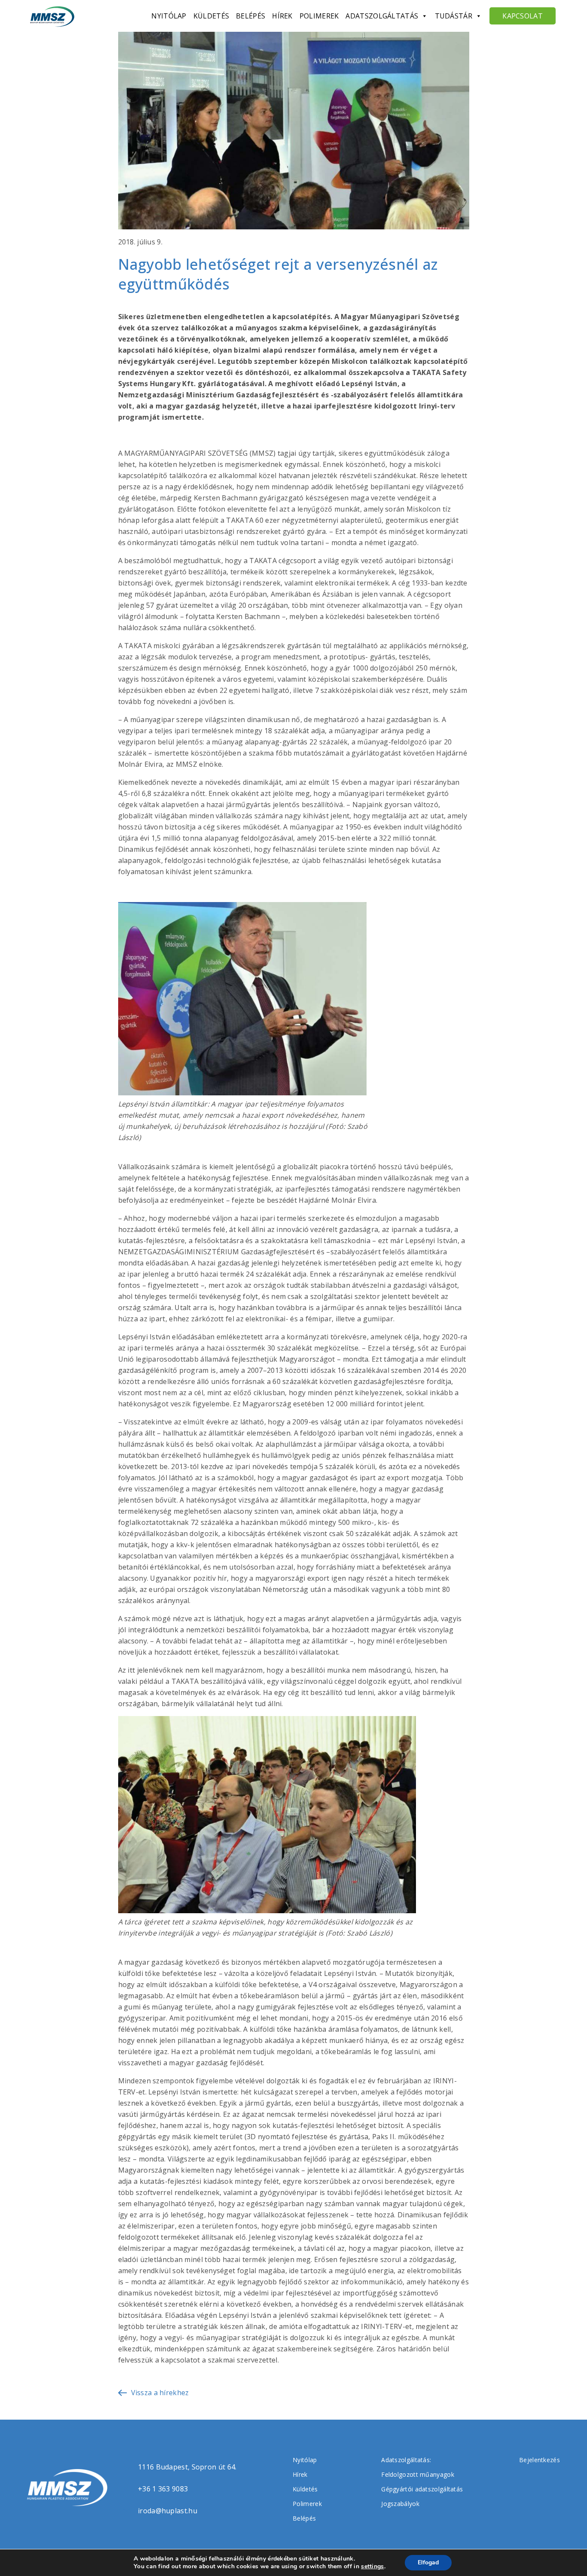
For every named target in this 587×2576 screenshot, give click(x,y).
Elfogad (428, 2562)
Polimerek (319, 16)
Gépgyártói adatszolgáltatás (422, 2489)
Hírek (282, 16)
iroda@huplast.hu (168, 2511)
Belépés (251, 16)
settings (372, 2567)
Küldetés (211, 16)
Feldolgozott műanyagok (418, 2474)
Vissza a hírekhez (160, 2393)
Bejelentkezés (540, 2460)
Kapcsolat (523, 16)
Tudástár (454, 16)
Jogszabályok (400, 2504)
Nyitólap (169, 16)
